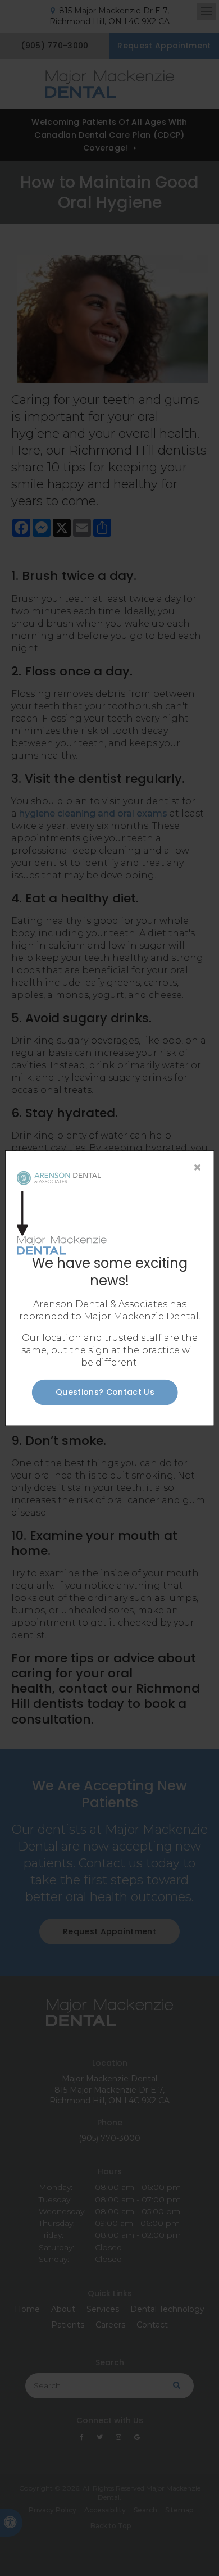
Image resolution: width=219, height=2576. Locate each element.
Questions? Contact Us (105, 1392)
